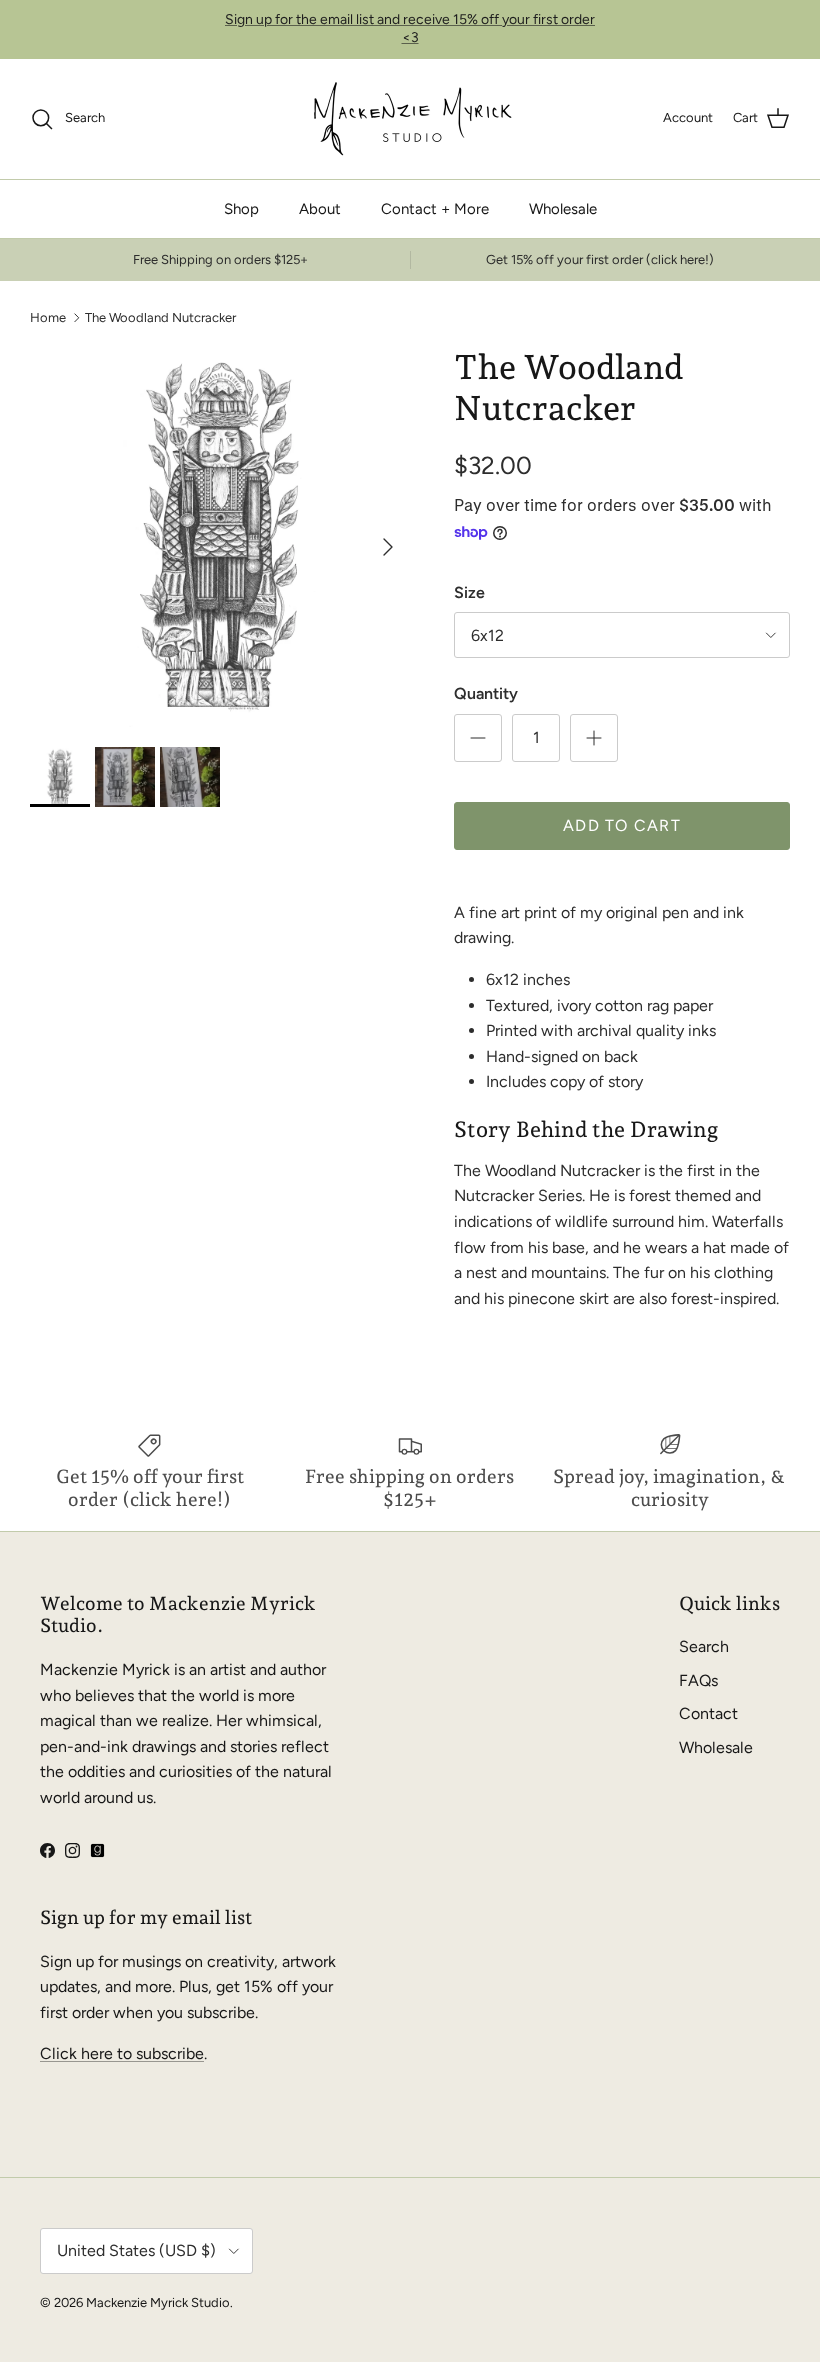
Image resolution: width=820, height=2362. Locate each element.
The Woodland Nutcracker (160, 317)
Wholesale (563, 209)
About (320, 209)
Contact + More (435, 209)
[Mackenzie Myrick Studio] (410, 119)
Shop (241, 209)
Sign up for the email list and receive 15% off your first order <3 (410, 28)
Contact (708, 1713)
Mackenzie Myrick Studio (158, 2302)
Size (469, 592)
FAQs (698, 1680)
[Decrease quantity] (478, 738)
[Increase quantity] (594, 738)
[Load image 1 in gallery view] (220, 537)
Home (48, 317)
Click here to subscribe (122, 2053)
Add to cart (622, 825)
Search (704, 1646)
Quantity (486, 693)
